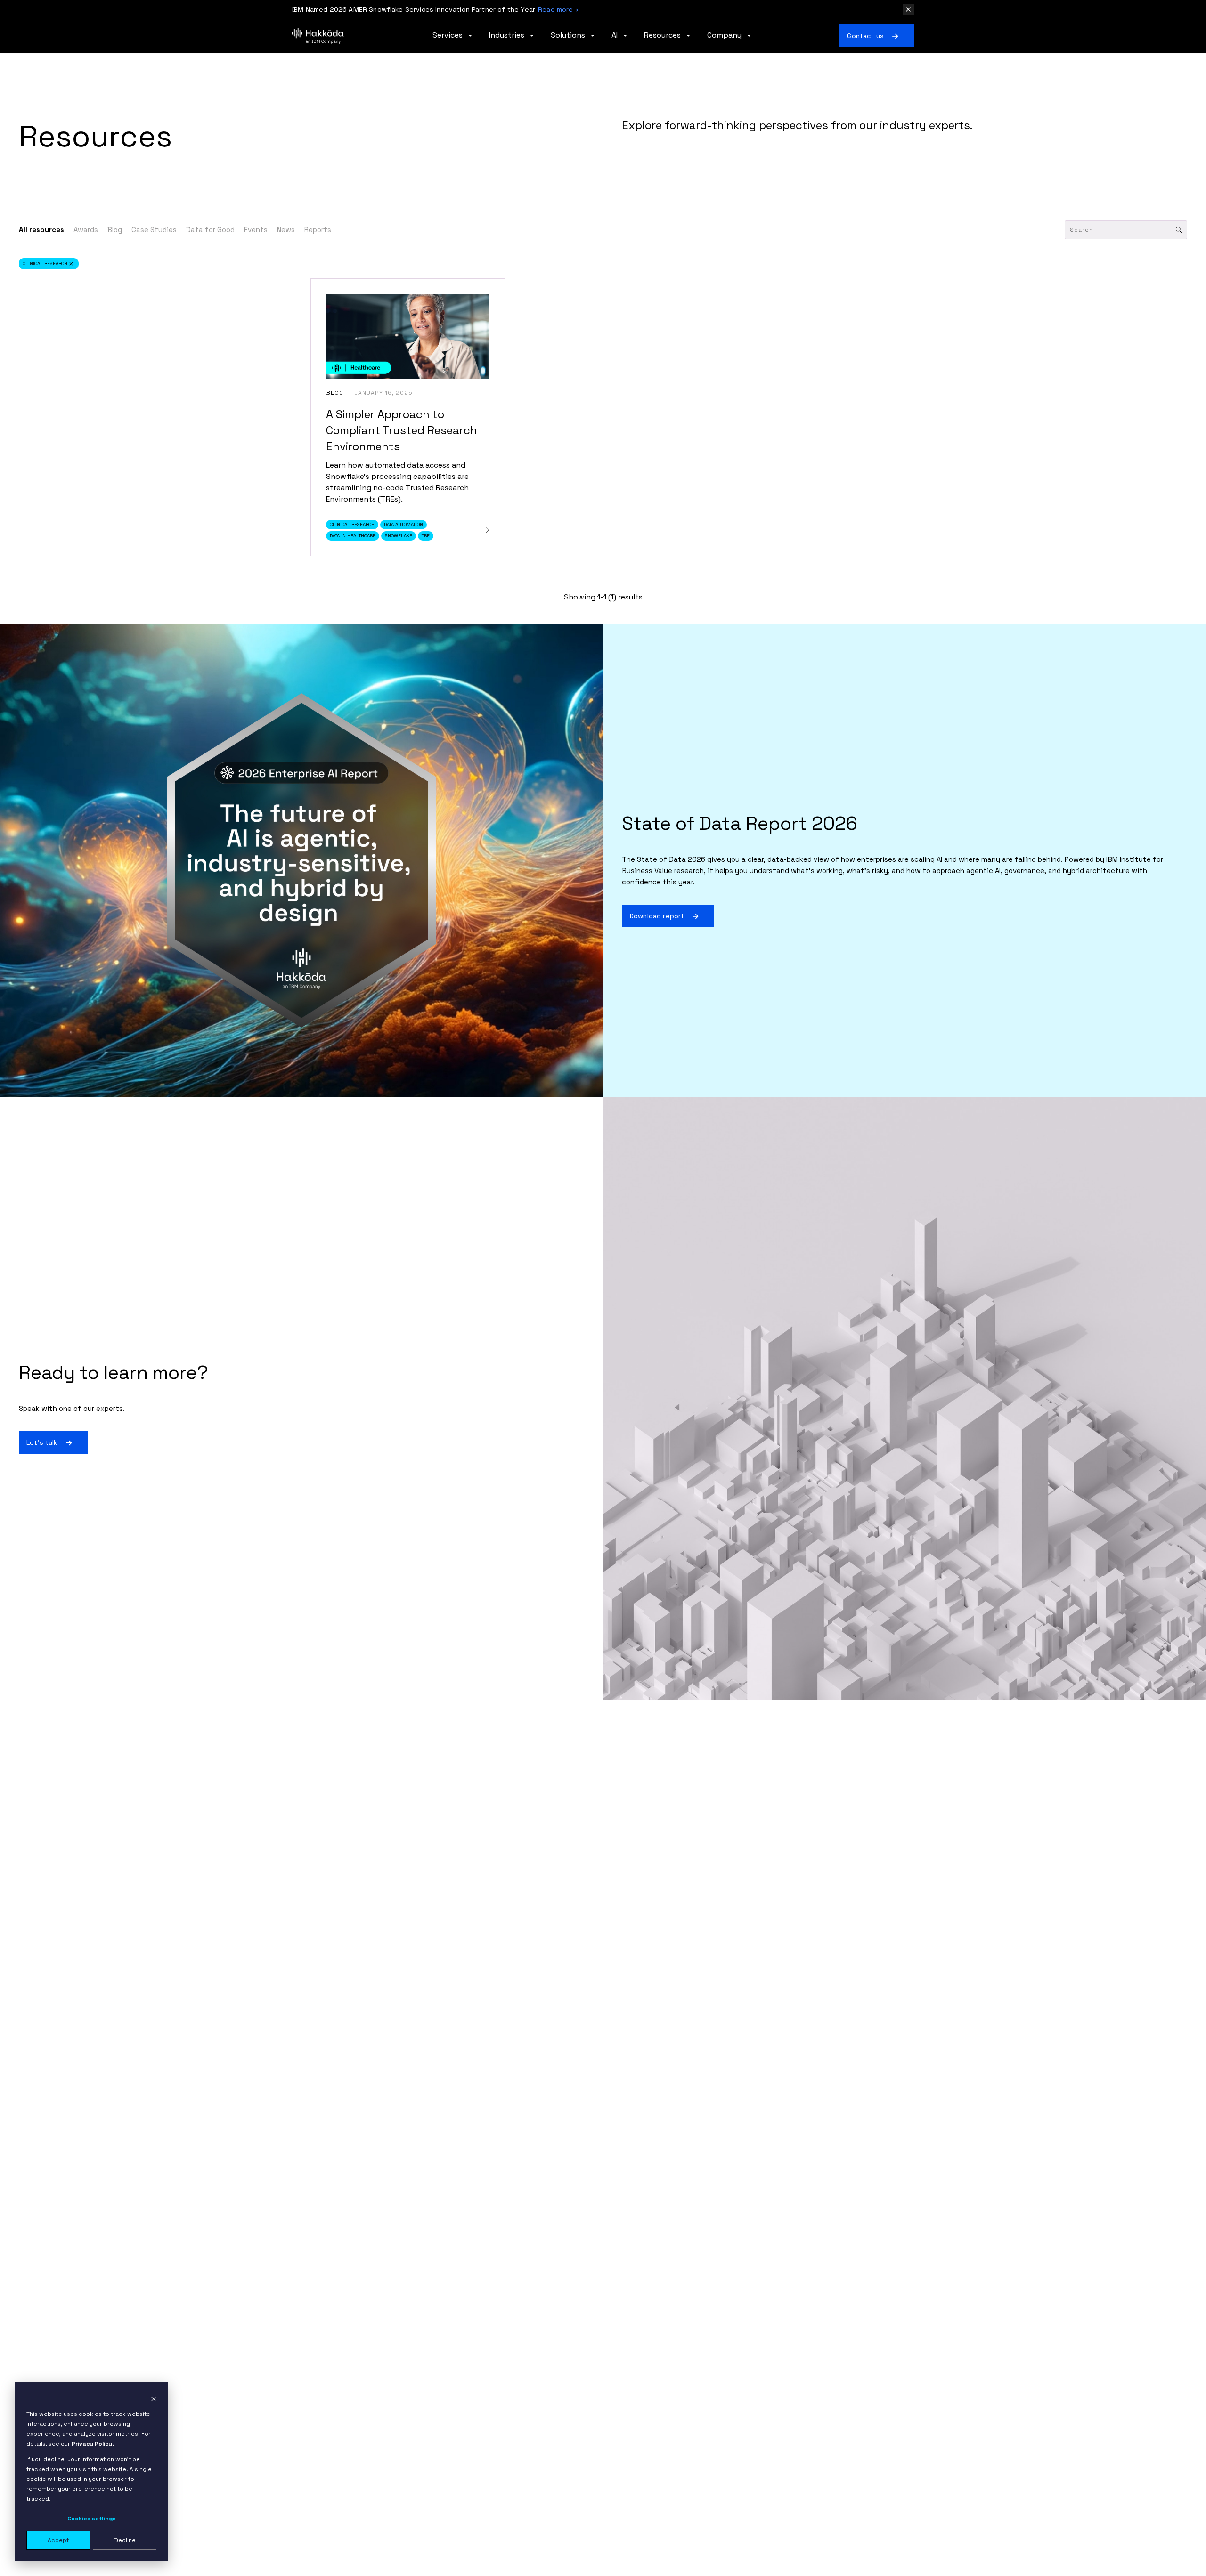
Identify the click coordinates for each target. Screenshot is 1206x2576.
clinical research (45, 263)
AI (615, 36)
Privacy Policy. (93, 2444)
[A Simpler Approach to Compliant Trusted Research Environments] (488, 530)
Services (448, 36)
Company (725, 36)
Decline (125, 2540)
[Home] (318, 36)
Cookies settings (92, 2519)
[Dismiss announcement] (908, 9)
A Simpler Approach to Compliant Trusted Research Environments (402, 430)
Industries (508, 36)
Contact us (865, 36)
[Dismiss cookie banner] (154, 2399)
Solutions (569, 36)
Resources (663, 36)
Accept (58, 2540)
